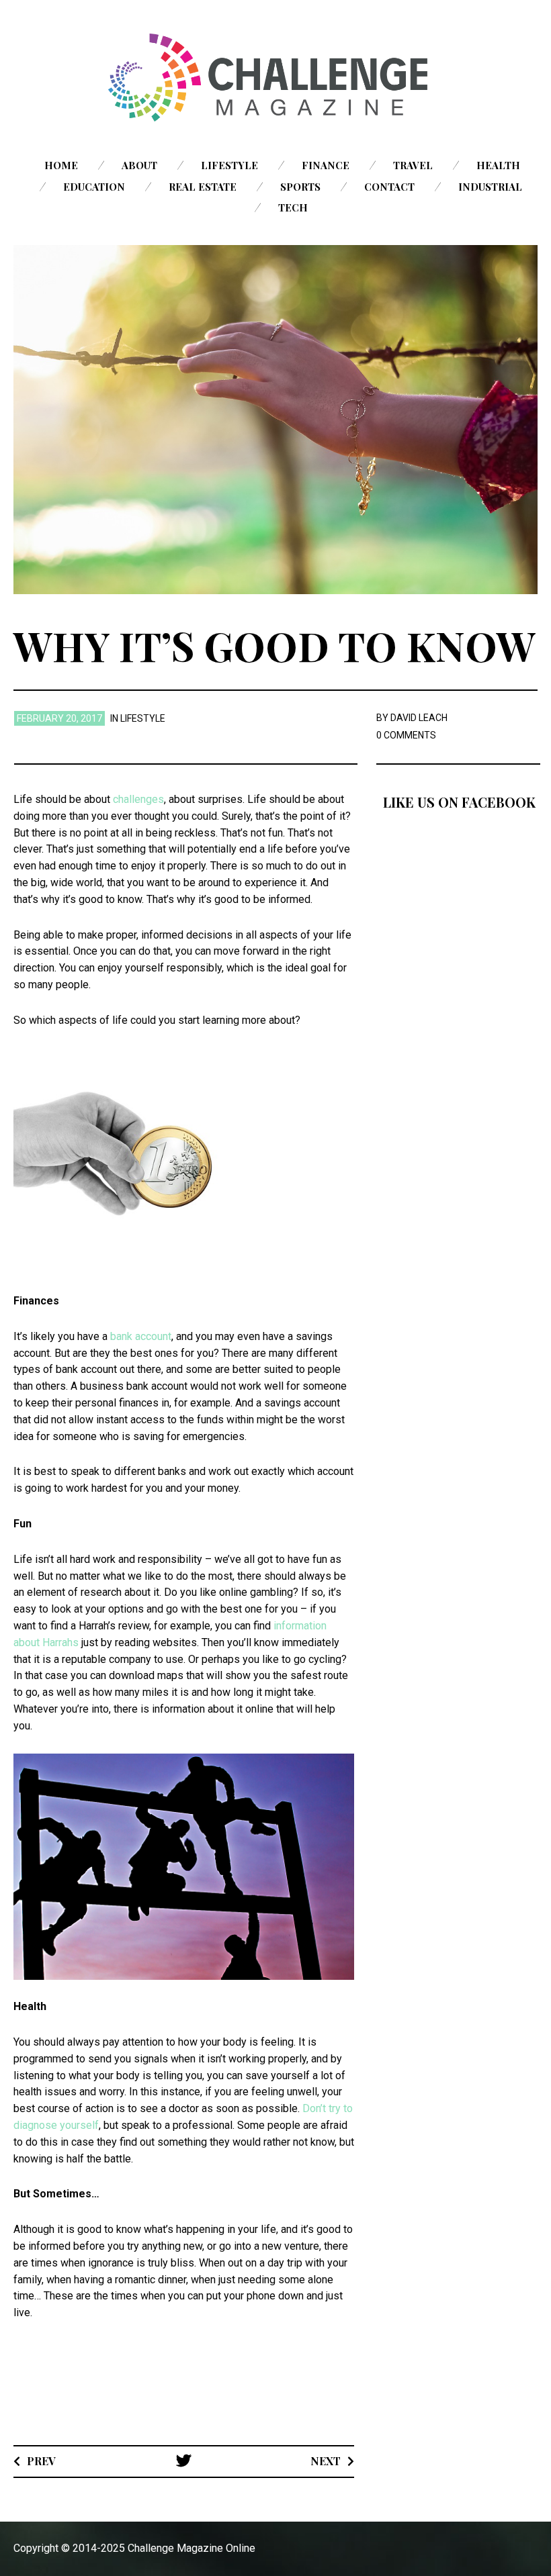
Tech (293, 207)
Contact (389, 187)
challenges (138, 799)
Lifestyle (229, 165)
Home (61, 165)
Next (326, 2461)
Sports (300, 187)
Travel (413, 165)
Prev (41, 2461)
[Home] (275, 78)
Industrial (490, 187)
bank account (141, 1336)
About (139, 165)
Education (94, 187)
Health (498, 165)
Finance (326, 165)
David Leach (419, 718)
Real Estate (203, 187)
